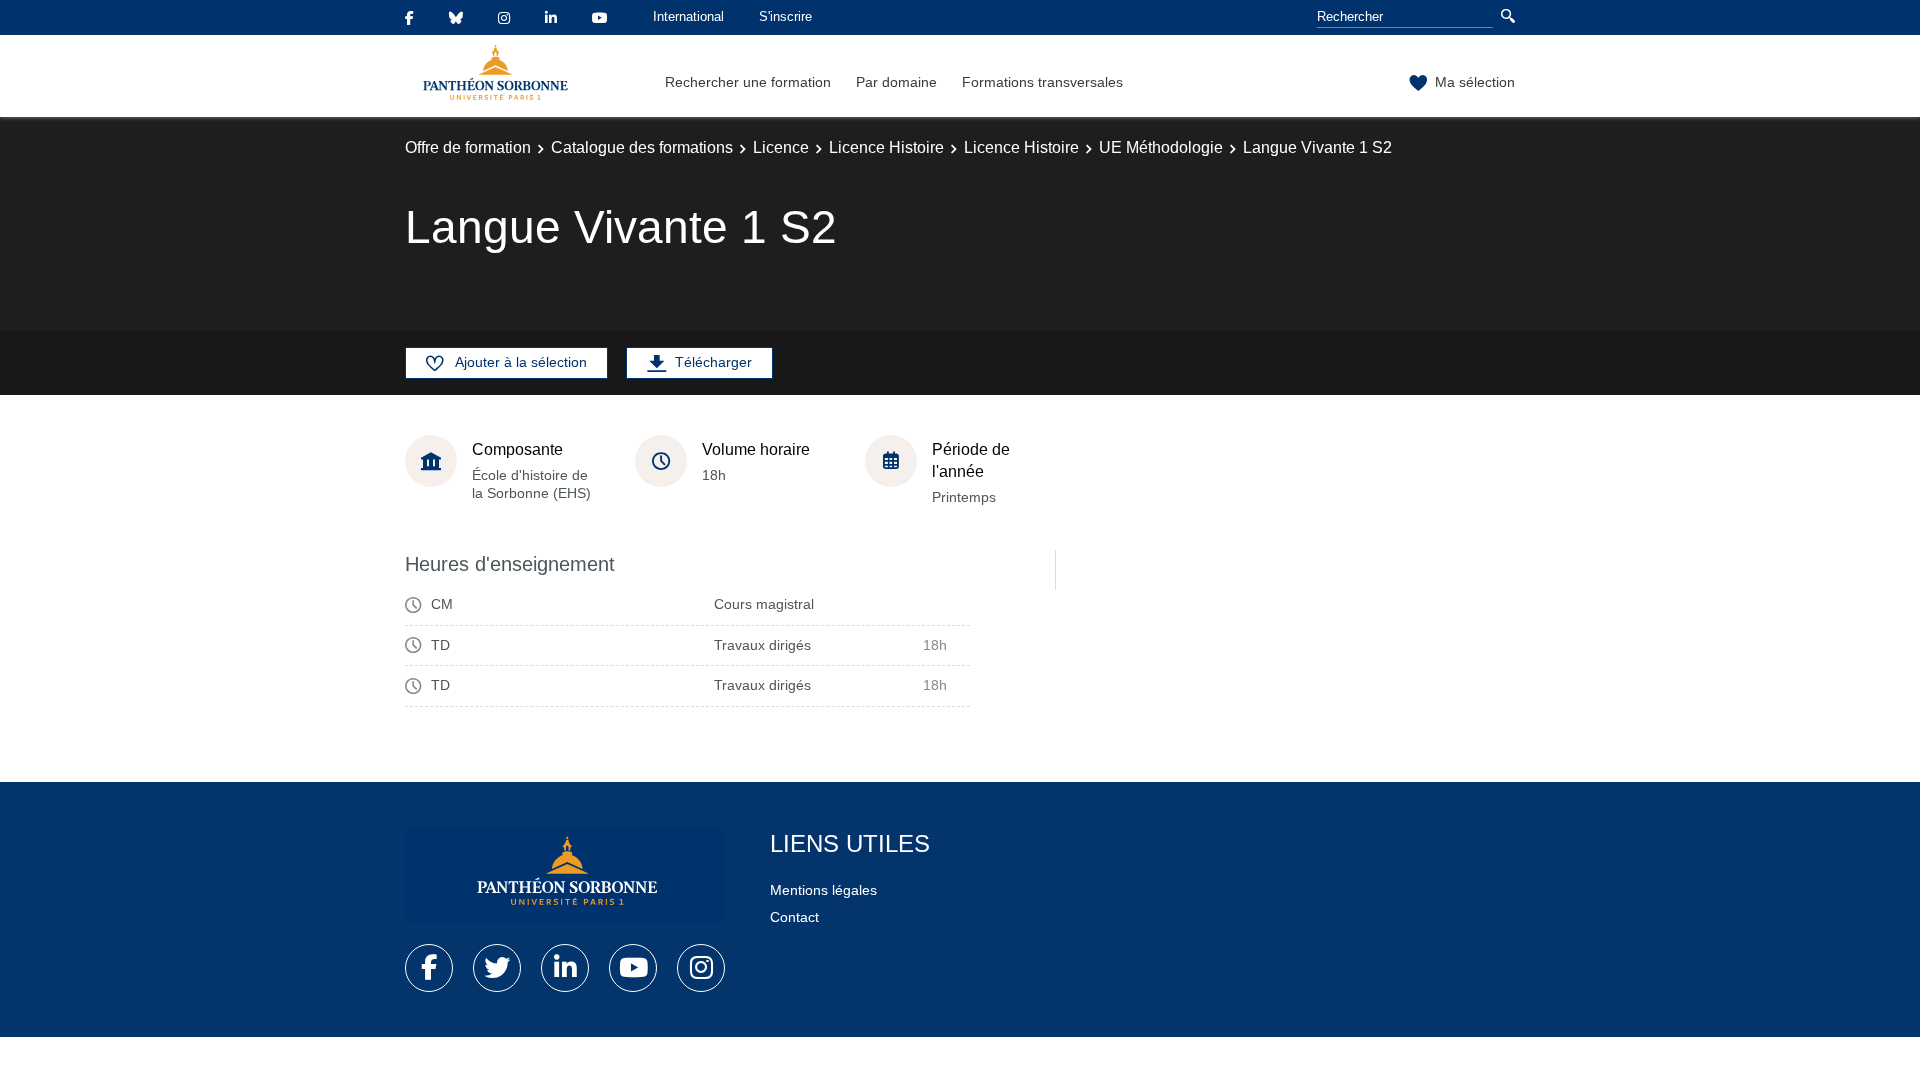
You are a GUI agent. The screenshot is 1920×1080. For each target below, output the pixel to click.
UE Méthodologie (1161, 147)
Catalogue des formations (642, 147)
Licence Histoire (886, 147)
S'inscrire (785, 16)
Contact (794, 917)
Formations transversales (1042, 82)
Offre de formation (468, 147)
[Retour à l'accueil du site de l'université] (565, 875)
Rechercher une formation (748, 82)
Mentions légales (823, 890)
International (688, 16)
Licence (781, 147)
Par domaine (896, 82)
